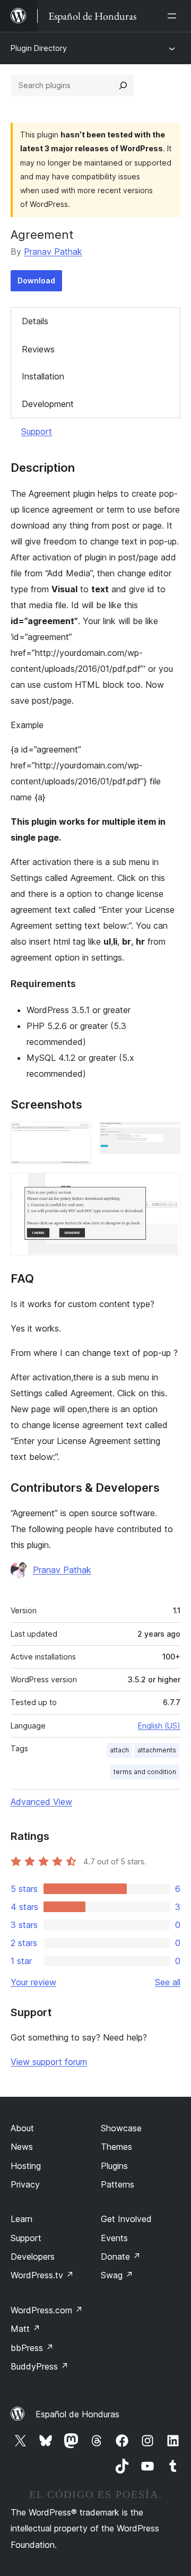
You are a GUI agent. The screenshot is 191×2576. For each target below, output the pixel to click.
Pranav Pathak (53, 252)
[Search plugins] (123, 85)
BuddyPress (40, 2366)
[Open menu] (174, 16)
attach (119, 1750)
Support (37, 431)
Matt (25, 2329)
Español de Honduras (77, 2414)
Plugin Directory (39, 48)
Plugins (114, 2166)
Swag (117, 2275)
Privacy (25, 2184)
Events (114, 2238)
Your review (33, 1982)
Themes (116, 2147)
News (22, 2147)
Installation (43, 376)
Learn (21, 2219)
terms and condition (145, 1772)
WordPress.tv (42, 2275)
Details (35, 321)
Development (48, 404)
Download (36, 280)
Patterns (118, 2184)
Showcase (121, 2128)
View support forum (49, 2062)
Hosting (26, 2166)
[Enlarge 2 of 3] (166, 1136)
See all (168, 1982)
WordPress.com (47, 2310)
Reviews (38, 349)
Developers (33, 2257)
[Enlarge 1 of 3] (77, 1136)
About (22, 2128)
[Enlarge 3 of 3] (166, 1187)
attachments (157, 1750)
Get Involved (126, 2219)
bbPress (32, 2348)
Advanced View (41, 1802)
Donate (121, 2257)
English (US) (159, 1726)
